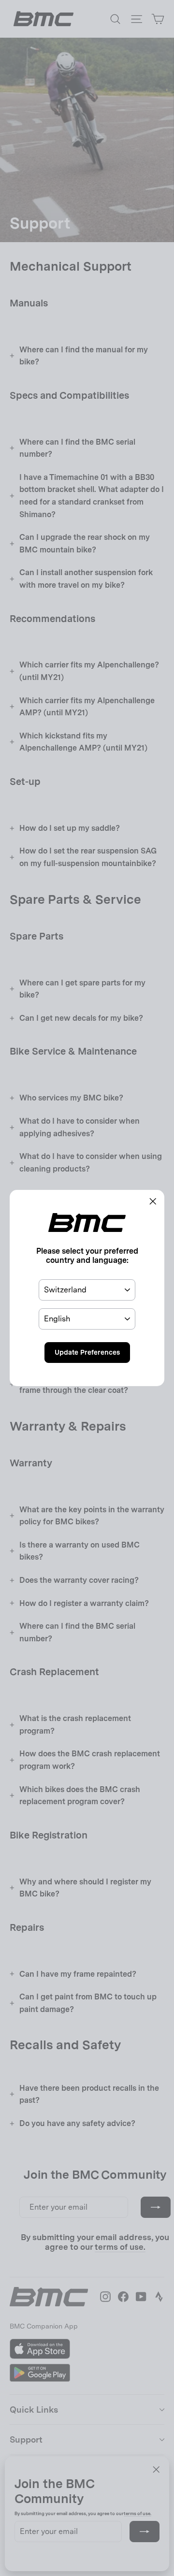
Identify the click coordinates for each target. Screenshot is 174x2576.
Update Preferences (87, 1352)
